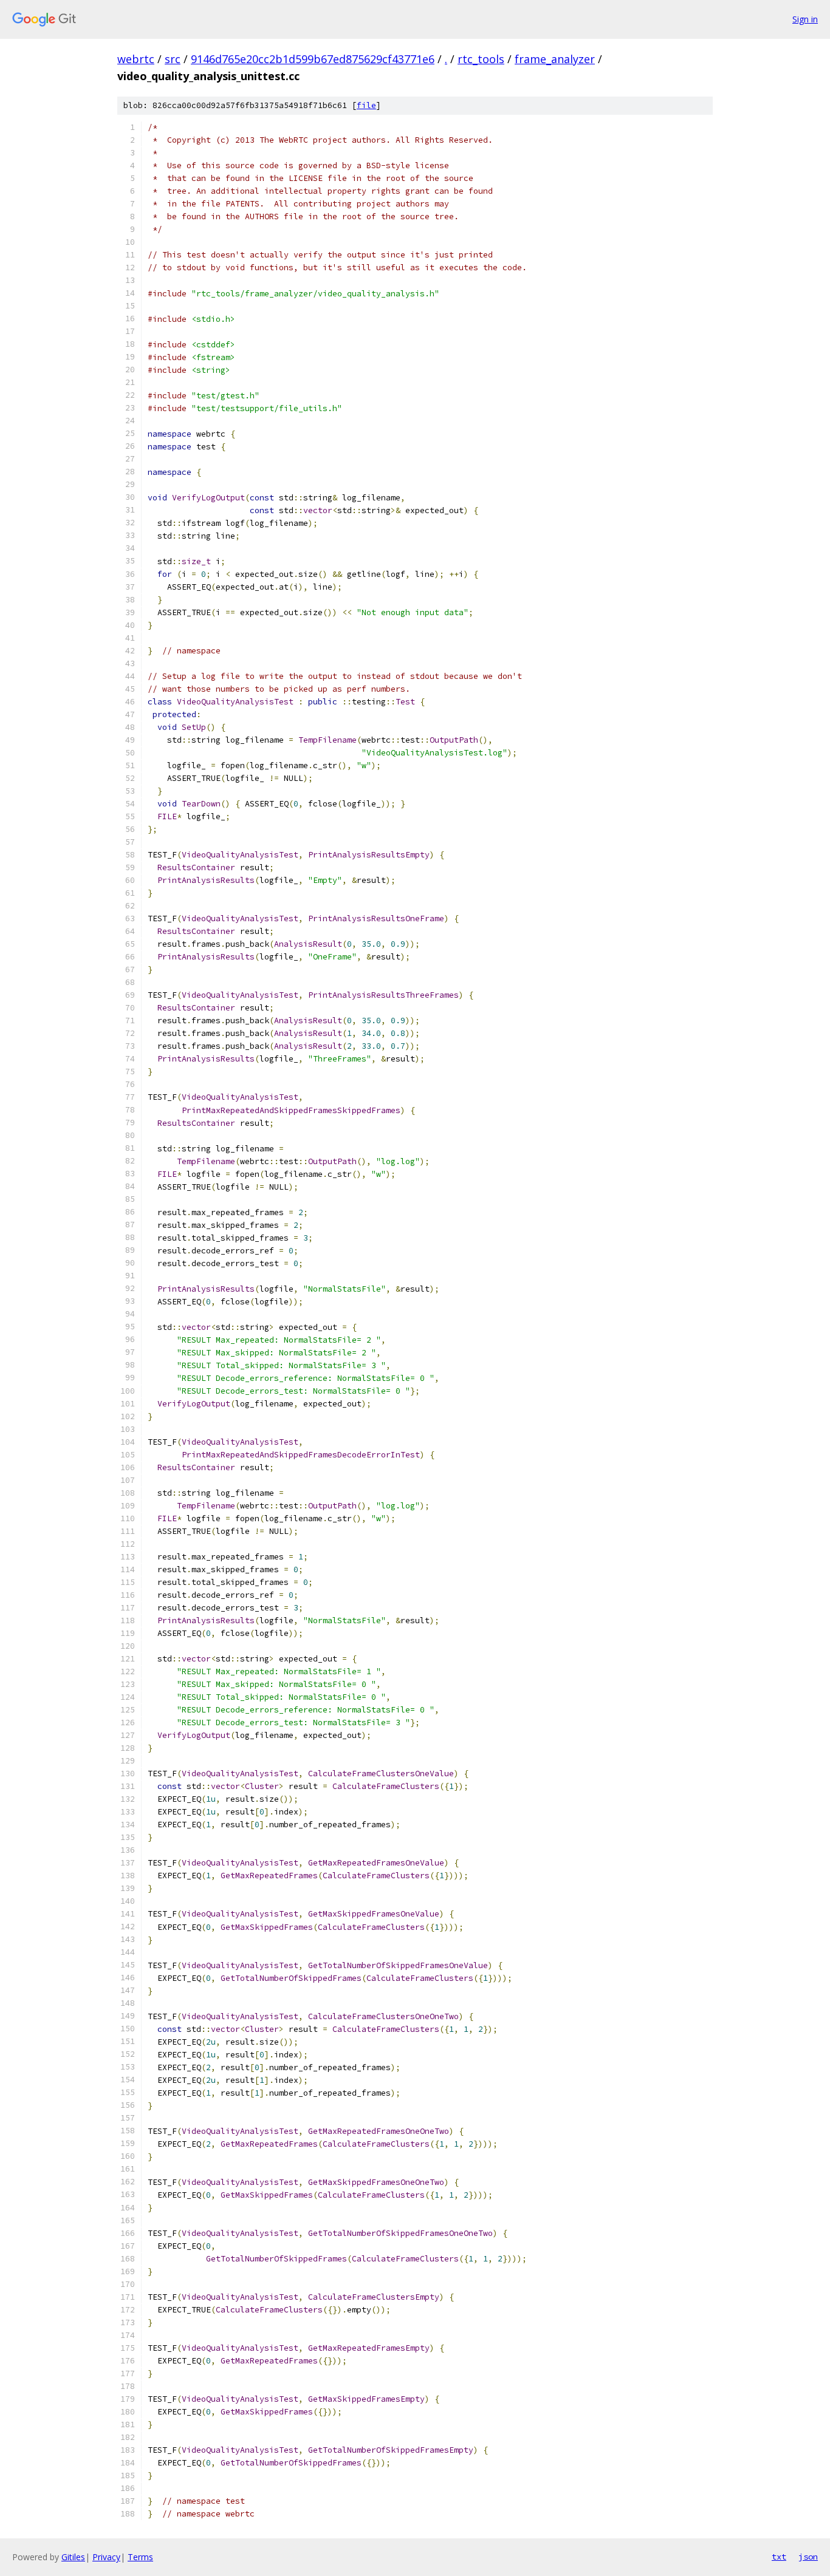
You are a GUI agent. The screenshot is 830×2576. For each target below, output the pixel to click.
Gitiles (73, 2557)
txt (779, 2557)
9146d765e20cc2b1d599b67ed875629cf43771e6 (313, 59)
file (366, 105)
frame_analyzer (555, 59)
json (808, 2557)
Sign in (805, 19)
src (173, 59)
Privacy (106, 2557)
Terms (140, 2557)
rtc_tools (481, 59)
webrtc (136, 59)
